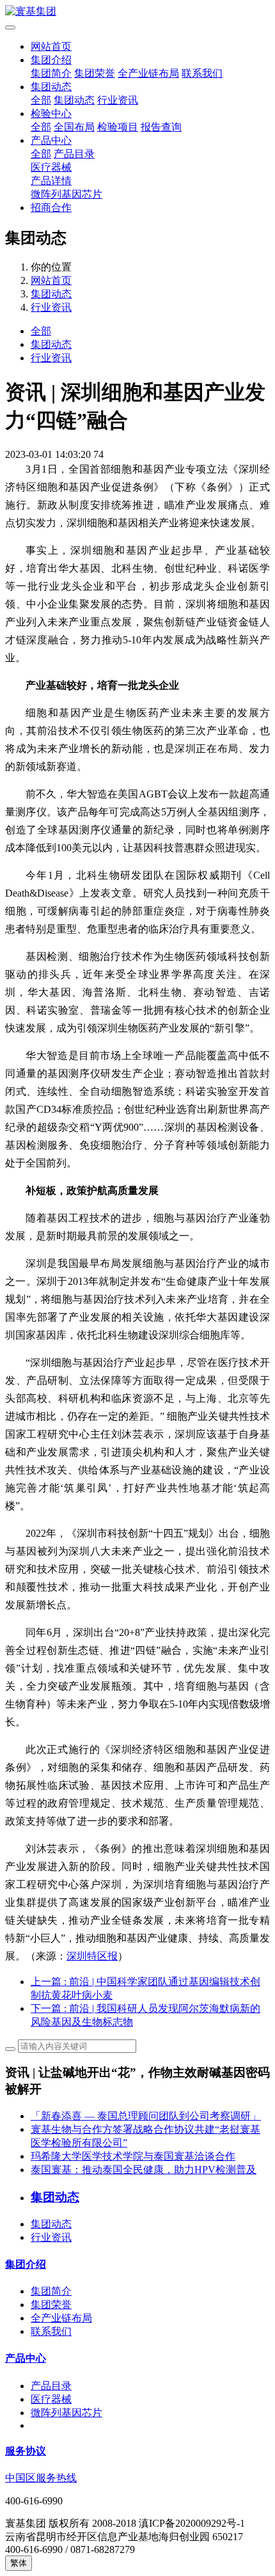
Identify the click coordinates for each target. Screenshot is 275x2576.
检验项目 (118, 127)
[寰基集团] (137, 12)
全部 (41, 100)
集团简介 (51, 73)
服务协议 (26, 2451)
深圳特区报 (92, 1956)
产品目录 (74, 154)
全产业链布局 (148, 73)
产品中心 (51, 140)
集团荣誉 (95, 73)
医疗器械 (51, 167)
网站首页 (51, 46)
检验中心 (51, 114)
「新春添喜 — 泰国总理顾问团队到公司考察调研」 (146, 2116)
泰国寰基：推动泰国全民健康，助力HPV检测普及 (144, 2170)
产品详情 (51, 181)
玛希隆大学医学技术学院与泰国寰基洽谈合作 (133, 2156)
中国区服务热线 (41, 2478)
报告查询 (161, 127)
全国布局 (74, 127)
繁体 (19, 2563)
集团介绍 (51, 60)
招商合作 (51, 208)
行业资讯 (118, 100)
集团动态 (51, 87)
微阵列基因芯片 (67, 194)
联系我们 (202, 73)
